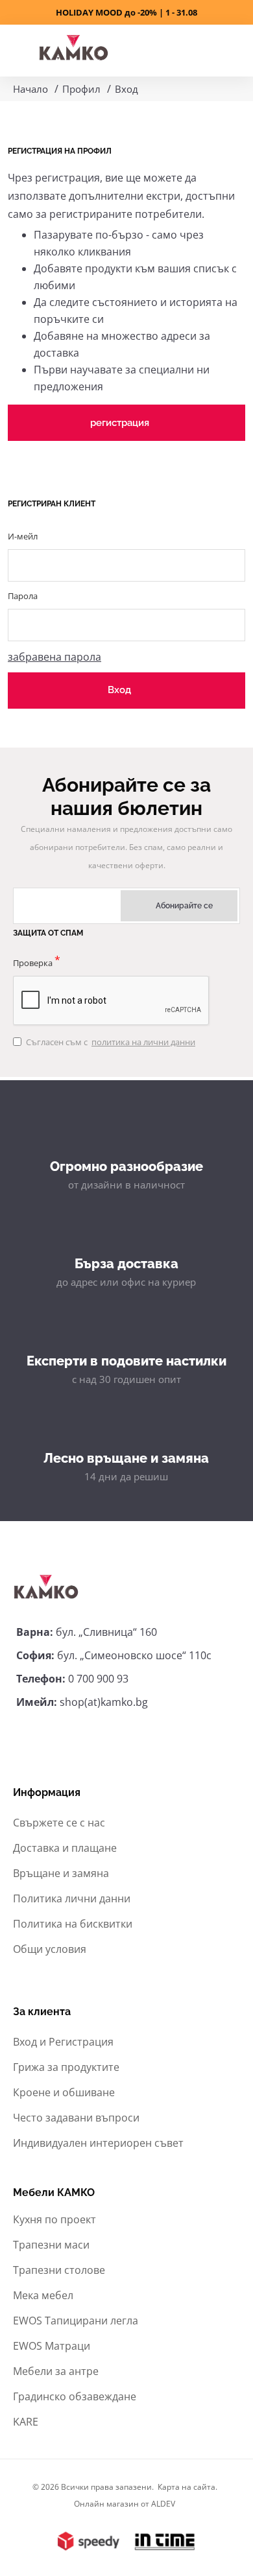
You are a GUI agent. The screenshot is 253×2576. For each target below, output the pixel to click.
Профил (81, 89)
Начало (30, 89)
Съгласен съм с (111, 1042)
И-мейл (23, 536)
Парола (23, 596)
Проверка (33, 963)
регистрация (120, 423)
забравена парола (54, 657)
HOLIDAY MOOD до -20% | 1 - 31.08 (126, 12)
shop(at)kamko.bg (104, 1702)
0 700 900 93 (98, 1679)
